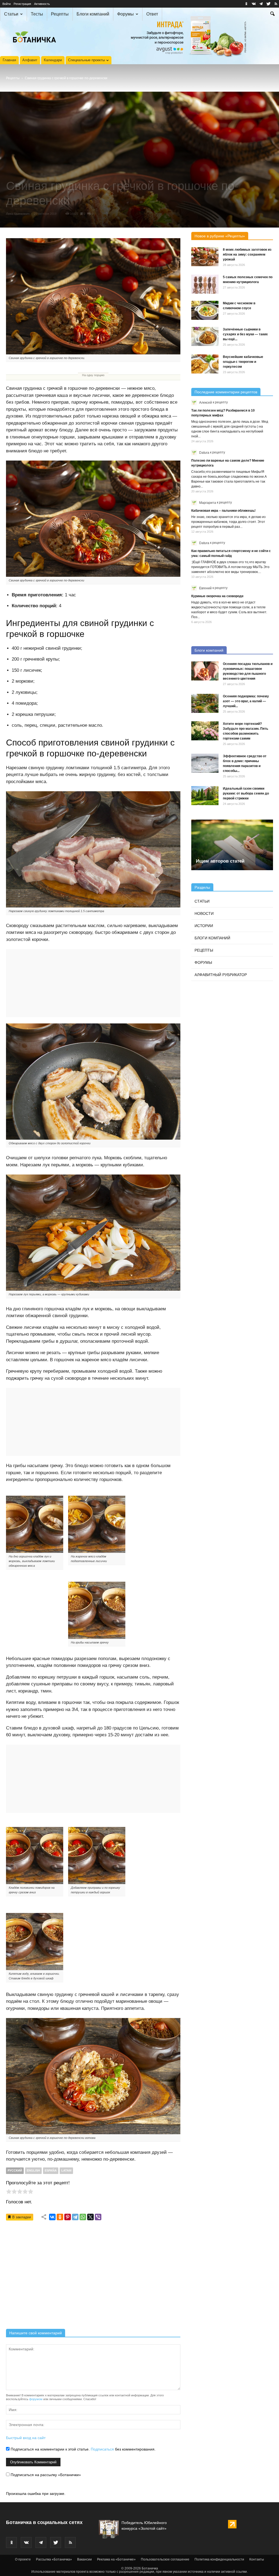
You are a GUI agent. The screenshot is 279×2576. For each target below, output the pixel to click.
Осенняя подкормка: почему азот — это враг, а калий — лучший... (246, 701)
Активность (42, 4)
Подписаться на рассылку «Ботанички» (45, 2475)
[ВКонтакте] (52, 2217)
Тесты (37, 14)
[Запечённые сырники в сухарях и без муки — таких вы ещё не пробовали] (205, 336)
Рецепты (60, 14)
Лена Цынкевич (18, 214)
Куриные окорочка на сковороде (217, 596)
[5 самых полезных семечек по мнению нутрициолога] (205, 284)
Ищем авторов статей (220, 861)
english (33, 2170)
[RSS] (276, 4)
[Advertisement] (93, 2277)
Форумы (125, 14)
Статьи (11, 14)
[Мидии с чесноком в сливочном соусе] (205, 310)
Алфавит (30, 60)
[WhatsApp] (83, 2217)
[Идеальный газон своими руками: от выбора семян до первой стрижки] (205, 796)
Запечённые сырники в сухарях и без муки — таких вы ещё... (245, 334)
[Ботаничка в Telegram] (261, 4)
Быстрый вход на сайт (26, 2438)
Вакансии (84, 2559)
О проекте (23, 2559)
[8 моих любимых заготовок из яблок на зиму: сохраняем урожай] (205, 257)
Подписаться (102, 2449)
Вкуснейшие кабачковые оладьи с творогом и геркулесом (243, 362)
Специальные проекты (87, 60)
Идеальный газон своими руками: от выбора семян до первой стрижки (246, 793)
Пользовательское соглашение (165, 2559)
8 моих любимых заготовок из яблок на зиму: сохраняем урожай (247, 254)
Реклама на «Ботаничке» (116, 2559)
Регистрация (22, 4)
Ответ (152, 14)
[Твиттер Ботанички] (268, 4)
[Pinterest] (68, 2217)
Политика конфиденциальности (219, 2559)
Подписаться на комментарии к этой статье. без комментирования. (83, 2449)
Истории (204, 926)
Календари (53, 60)
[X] (90, 2217)
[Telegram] (75, 2217)
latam (66, 2170)
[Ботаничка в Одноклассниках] (246, 4)
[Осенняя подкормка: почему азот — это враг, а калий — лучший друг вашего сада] (205, 703)
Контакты (257, 2559)
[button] (272, 14)
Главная (9, 60)
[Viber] (98, 2217)
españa (51, 2170)
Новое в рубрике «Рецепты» (220, 236)
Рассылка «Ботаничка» (54, 2559)
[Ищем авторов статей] (232, 845)
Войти (7, 4)
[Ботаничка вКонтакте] (254, 4)
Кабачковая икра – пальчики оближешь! (223, 511)
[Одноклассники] (60, 2217)
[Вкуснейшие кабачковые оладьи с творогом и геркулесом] (205, 364)
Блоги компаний (93, 14)
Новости (204, 913)
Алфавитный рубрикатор (221, 975)
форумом (36, 2399)
